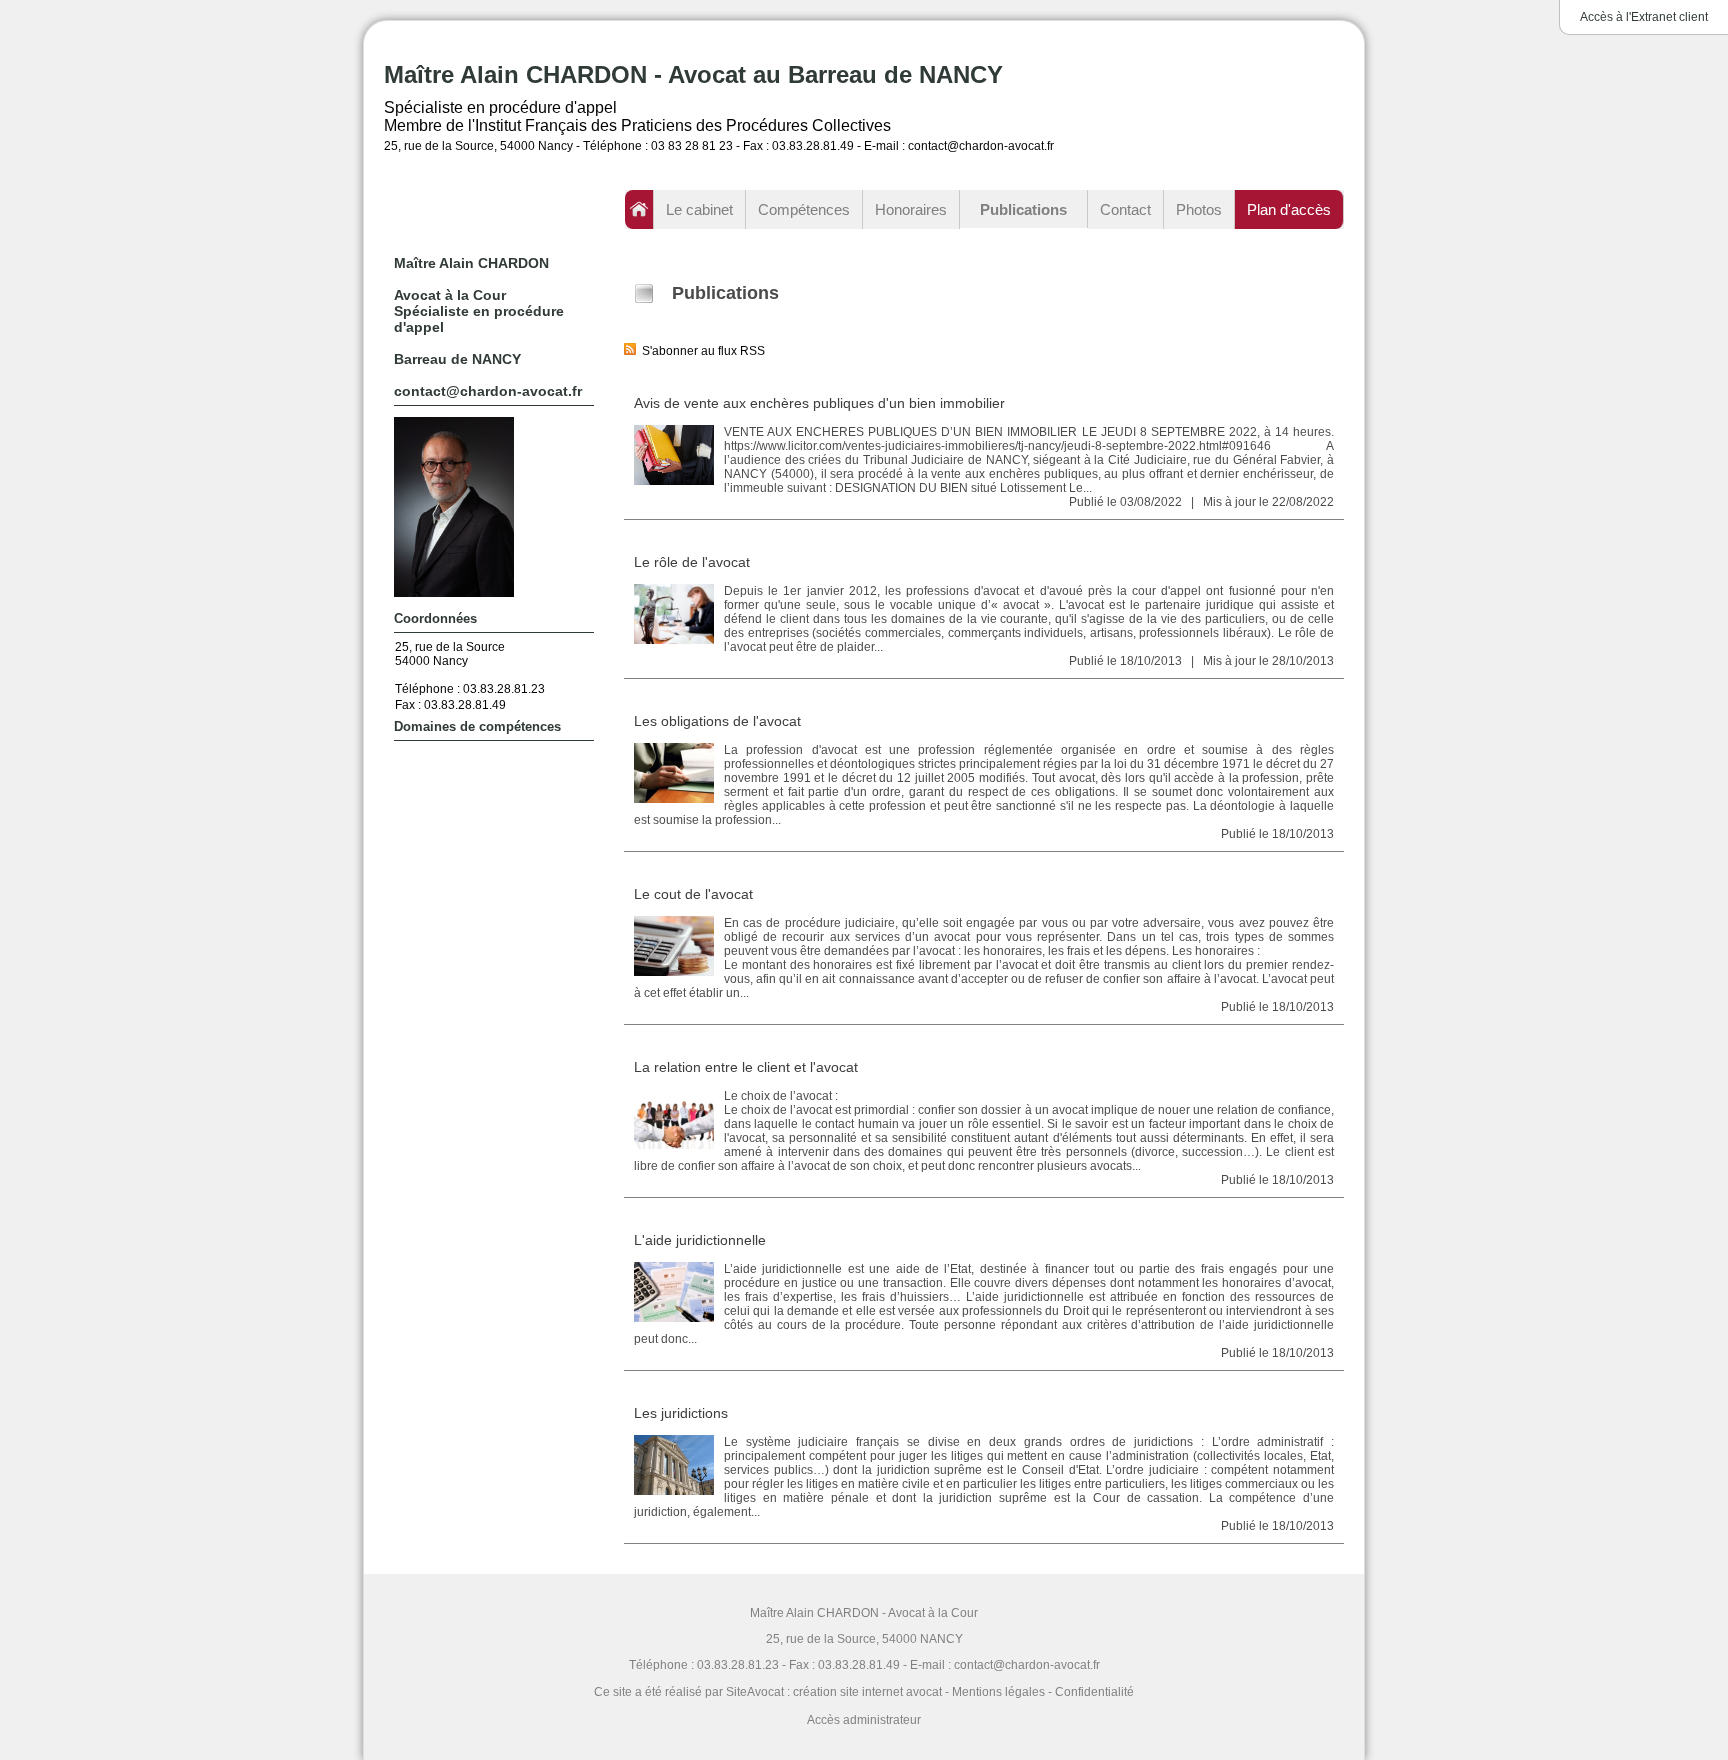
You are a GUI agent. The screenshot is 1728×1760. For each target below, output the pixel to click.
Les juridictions (681, 1413)
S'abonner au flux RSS (700, 351)
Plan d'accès (1289, 209)
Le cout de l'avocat (693, 894)
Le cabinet (699, 209)
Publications (1023, 209)
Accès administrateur (864, 1720)
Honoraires (911, 209)
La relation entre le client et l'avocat (746, 1067)
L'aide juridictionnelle (700, 1240)
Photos (1199, 209)
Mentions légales (998, 1692)
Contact (1125, 209)
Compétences (804, 209)
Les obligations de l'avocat (717, 721)
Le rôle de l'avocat (692, 562)
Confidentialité (1094, 1692)
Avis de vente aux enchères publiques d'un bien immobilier (819, 403)
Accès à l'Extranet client (1644, 17)
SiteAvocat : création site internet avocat (834, 1692)
